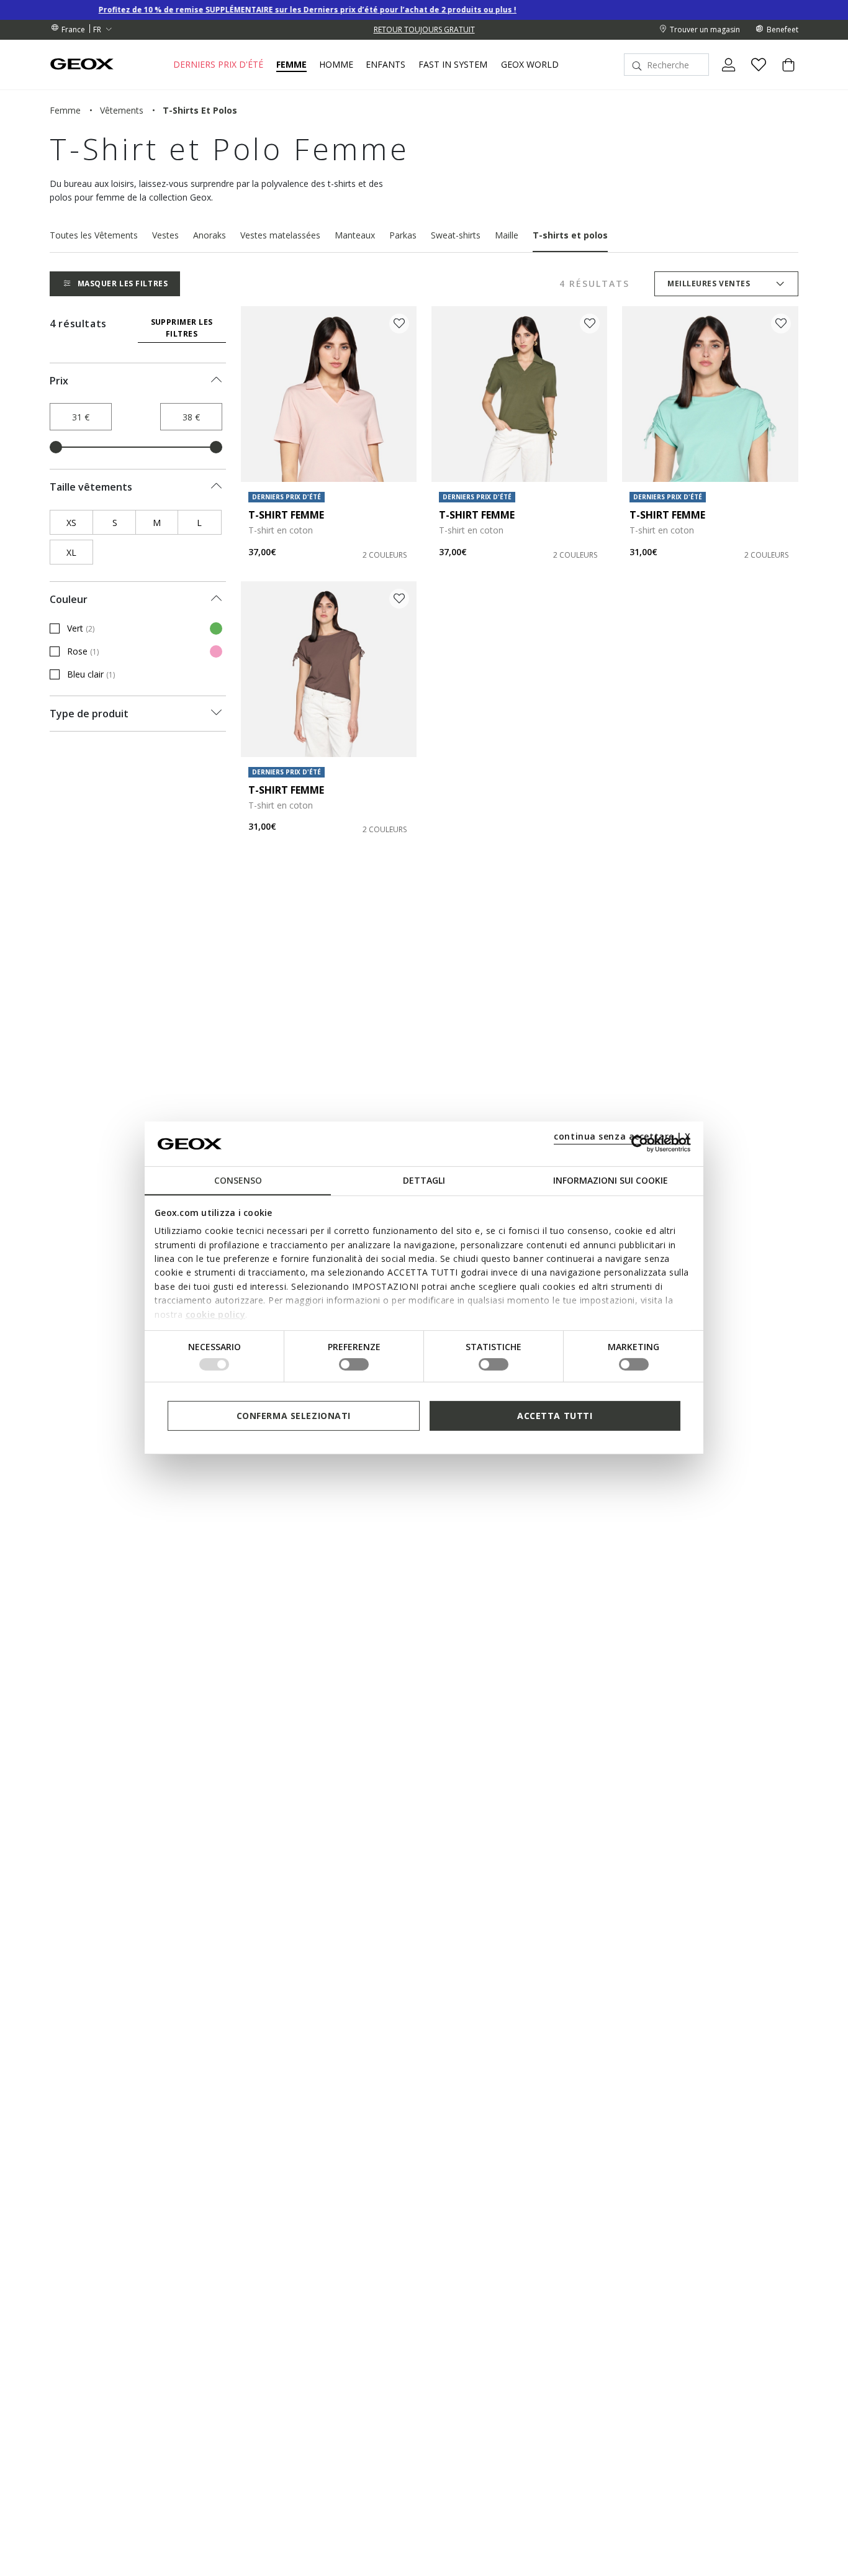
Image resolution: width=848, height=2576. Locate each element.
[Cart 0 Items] (783, 75)
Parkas (403, 235)
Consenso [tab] (238, 1180)
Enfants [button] (386, 65)
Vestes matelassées (280, 235)
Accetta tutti (555, 1416)
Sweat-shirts (456, 235)
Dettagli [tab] (424, 1180)
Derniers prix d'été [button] (218, 65)
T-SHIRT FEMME (286, 515)
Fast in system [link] (453, 65)
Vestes (165, 235)
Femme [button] (291, 65)
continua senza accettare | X (622, 1136)
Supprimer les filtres (182, 328)
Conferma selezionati (294, 1416)
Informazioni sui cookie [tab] (611, 1180)
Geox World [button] (530, 65)
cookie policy (216, 1314)
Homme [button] (336, 65)
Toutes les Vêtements (94, 235)
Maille (507, 235)
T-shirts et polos (570, 235)
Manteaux (355, 235)
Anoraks (210, 235)
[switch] (354, 1364)
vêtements (122, 110)
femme (65, 110)
